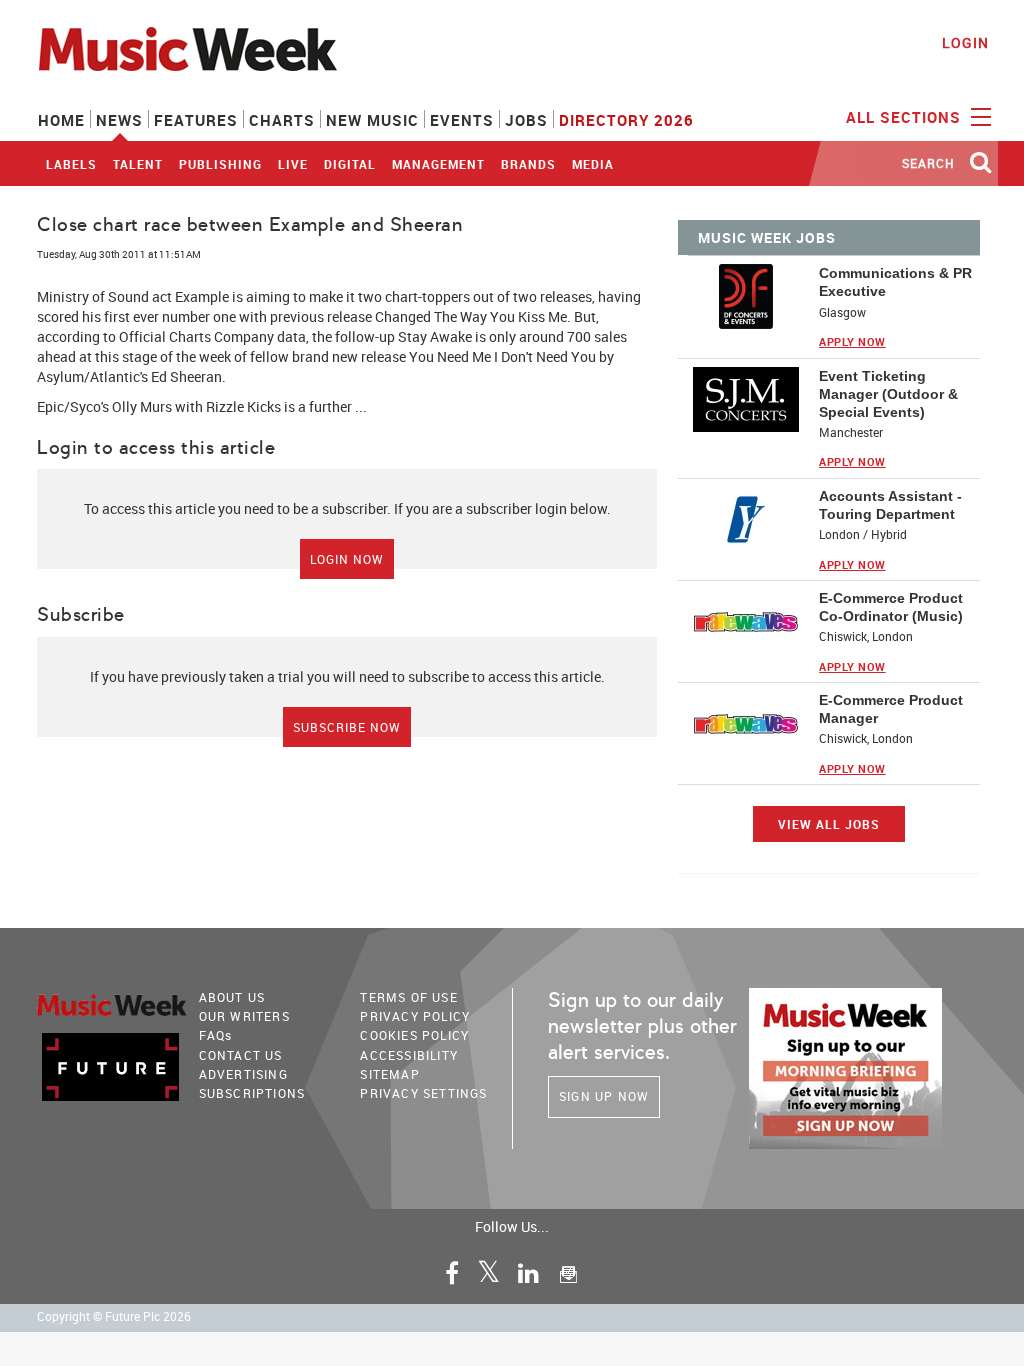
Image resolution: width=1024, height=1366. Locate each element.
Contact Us (241, 1055)
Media (593, 164)
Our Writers (244, 1016)
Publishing (220, 164)
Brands (528, 164)
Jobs (526, 120)
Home (61, 120)
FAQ (216, 1035)
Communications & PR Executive (895, 282)
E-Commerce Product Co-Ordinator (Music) (891, 607)
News (119, 120)
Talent (138, 164)
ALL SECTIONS (906, 117)
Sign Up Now (604, 1096)
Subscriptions (252, 1093)
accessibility (409, 1055)
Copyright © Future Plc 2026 (114, 1316)
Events (462, 120)
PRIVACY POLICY (415, 1016)
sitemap (389, 1074)
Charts (282, 120)
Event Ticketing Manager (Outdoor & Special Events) (888, 394)
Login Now (347, 559)
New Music (372, 120)
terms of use (408, 997)
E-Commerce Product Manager (891, 709)
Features (196, 120)
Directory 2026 (626, 120)
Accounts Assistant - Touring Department (890, 505)
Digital (350, 164)
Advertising (243, 1074)
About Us (232, 997)
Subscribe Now (347, 727)
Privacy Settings (423, 1093)
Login (965, 42)
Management (438, 164)
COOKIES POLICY (414, 1035)
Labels (71, 164)
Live (293, 164)
